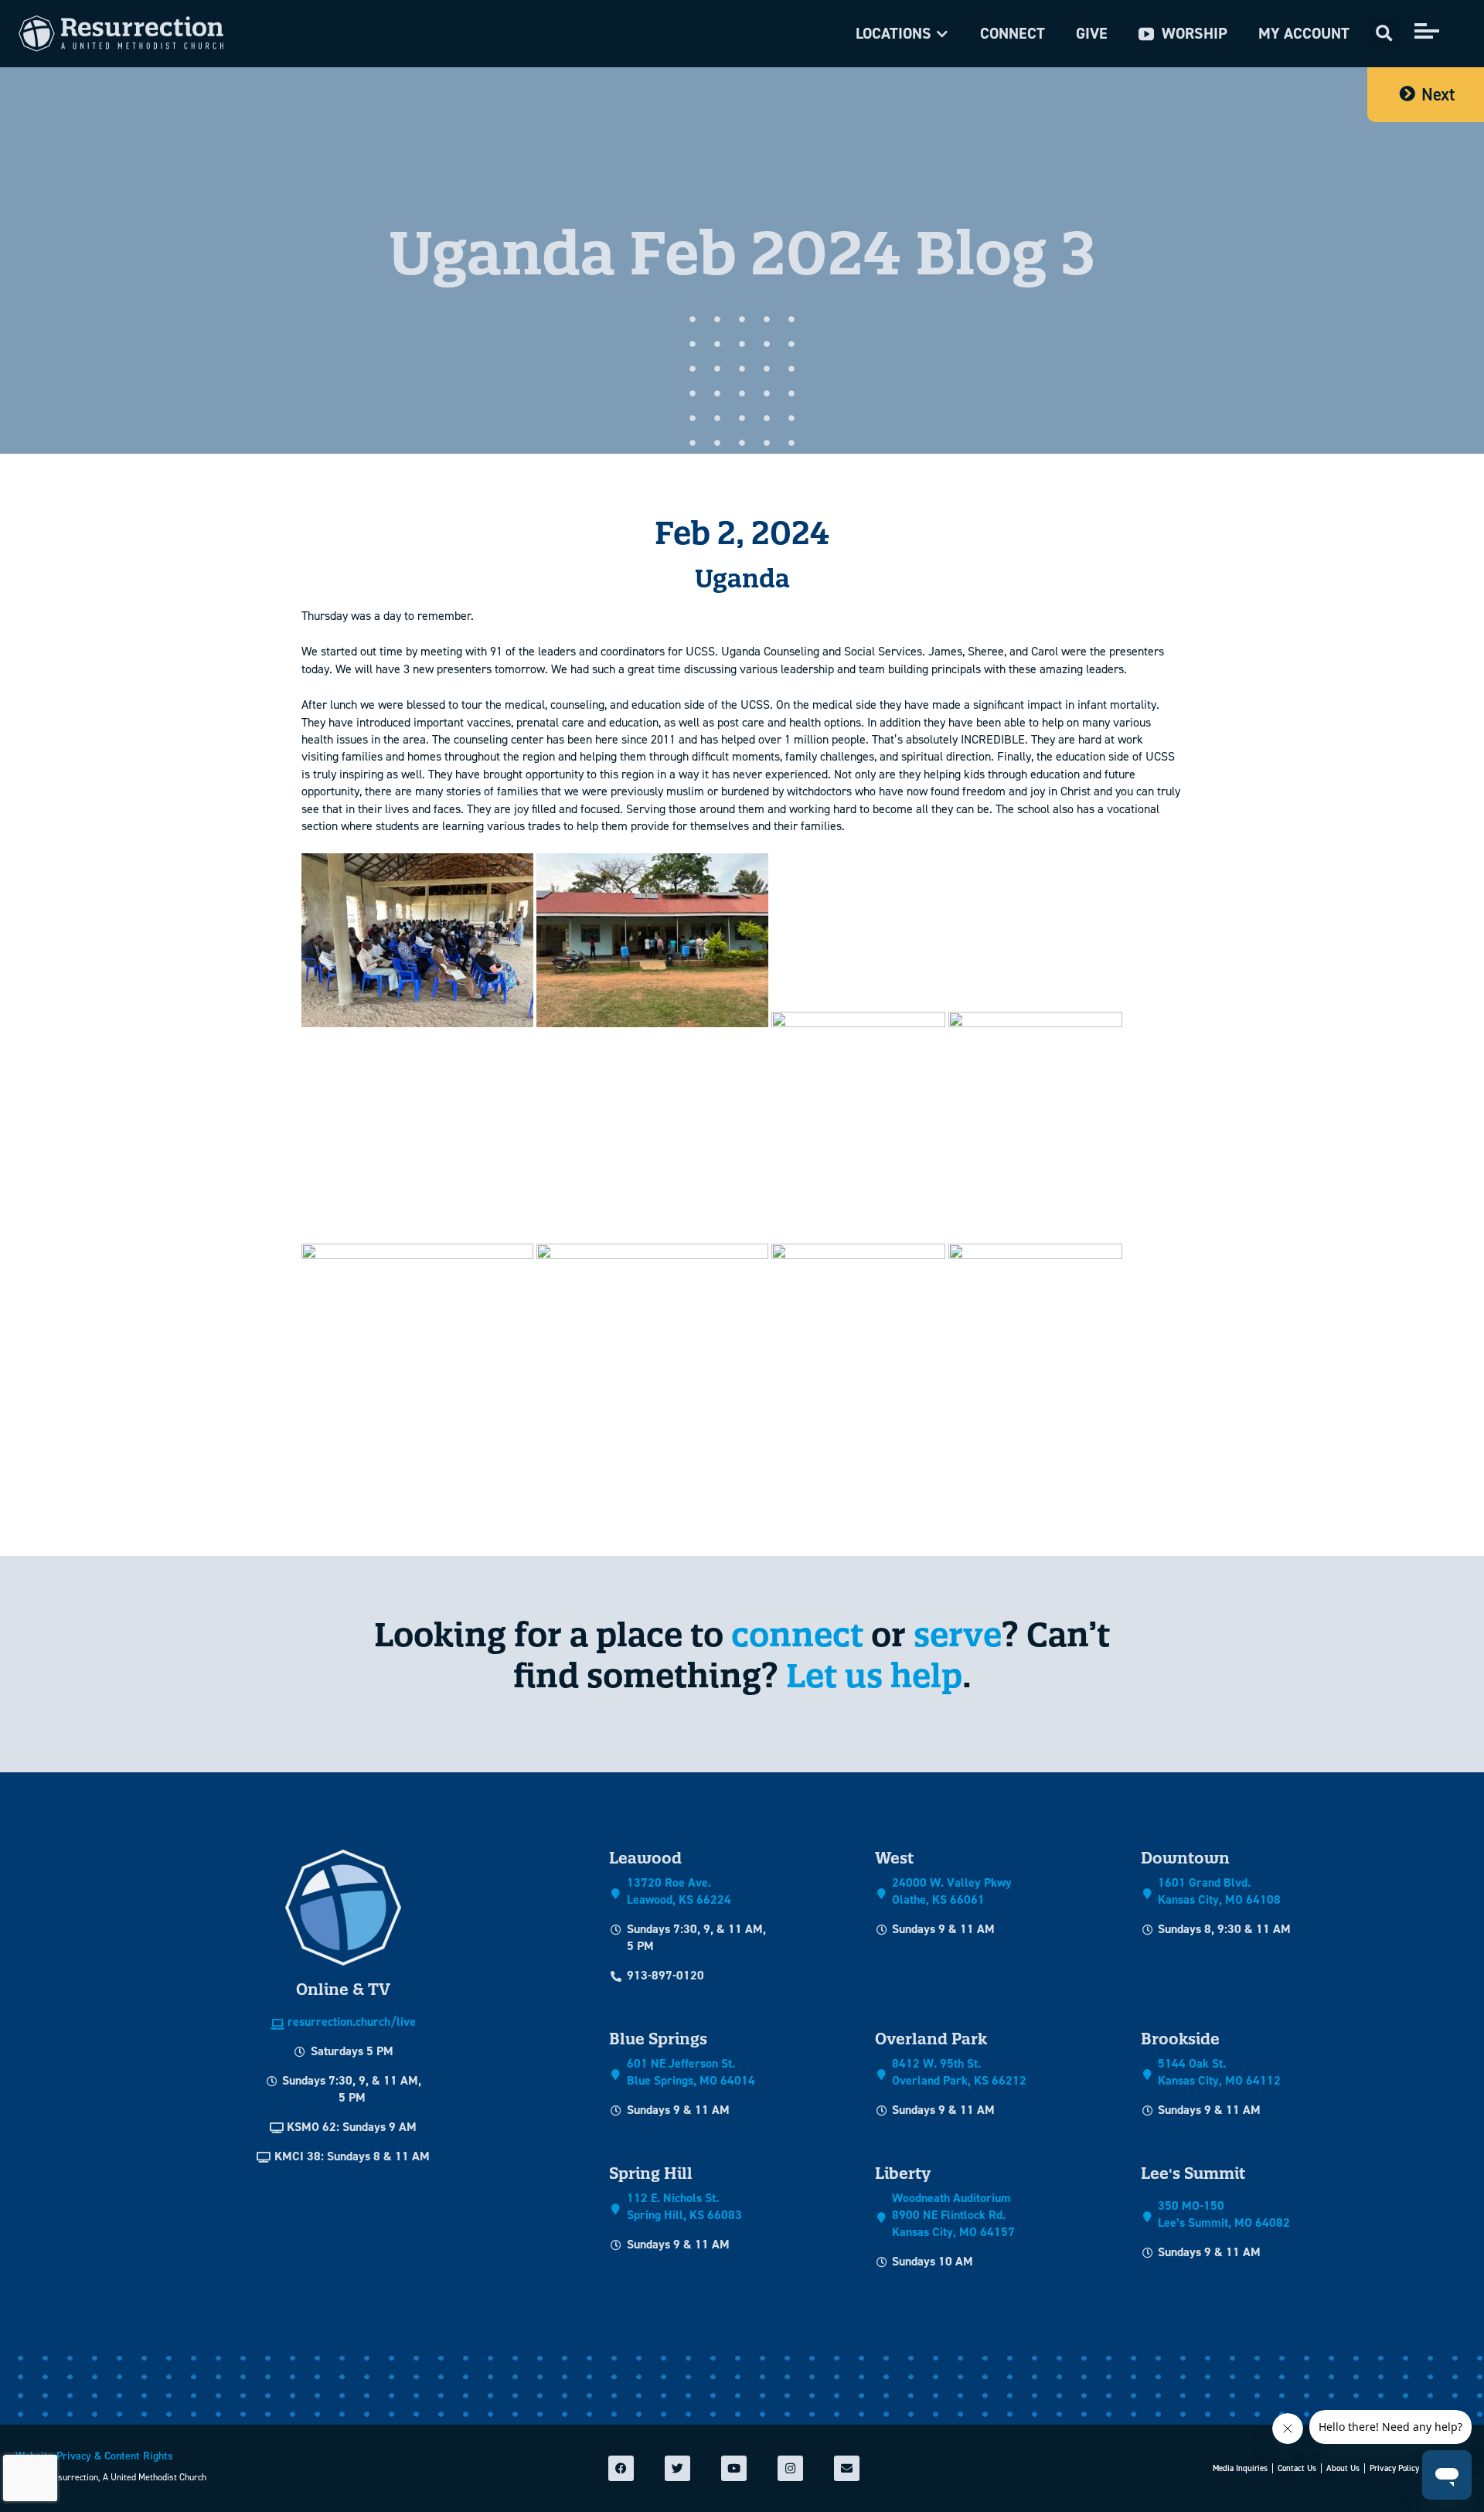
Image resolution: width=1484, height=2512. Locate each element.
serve (958, 1634)
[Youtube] (734, 2468)
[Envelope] (847, 2468)
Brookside (1180, 2039)
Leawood (645, 1858)
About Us (1343, 2468)
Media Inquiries (1240, 2468)
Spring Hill (651, 2173)
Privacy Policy (1394, 2468)
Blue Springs (658, 2039)
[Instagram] (790, 2468)
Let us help (874, 1675)
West (894, 1858)
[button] (902, 34)
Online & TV (343, 1989)
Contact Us (1297, 2468)
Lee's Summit (1193, 2173)
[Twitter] (677, 2468)
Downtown (1185, 1858)
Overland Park (931, 2039)
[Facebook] (621, 2468)
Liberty (903, 2173)
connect (797, 1634)
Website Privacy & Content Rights (94, 2456)
